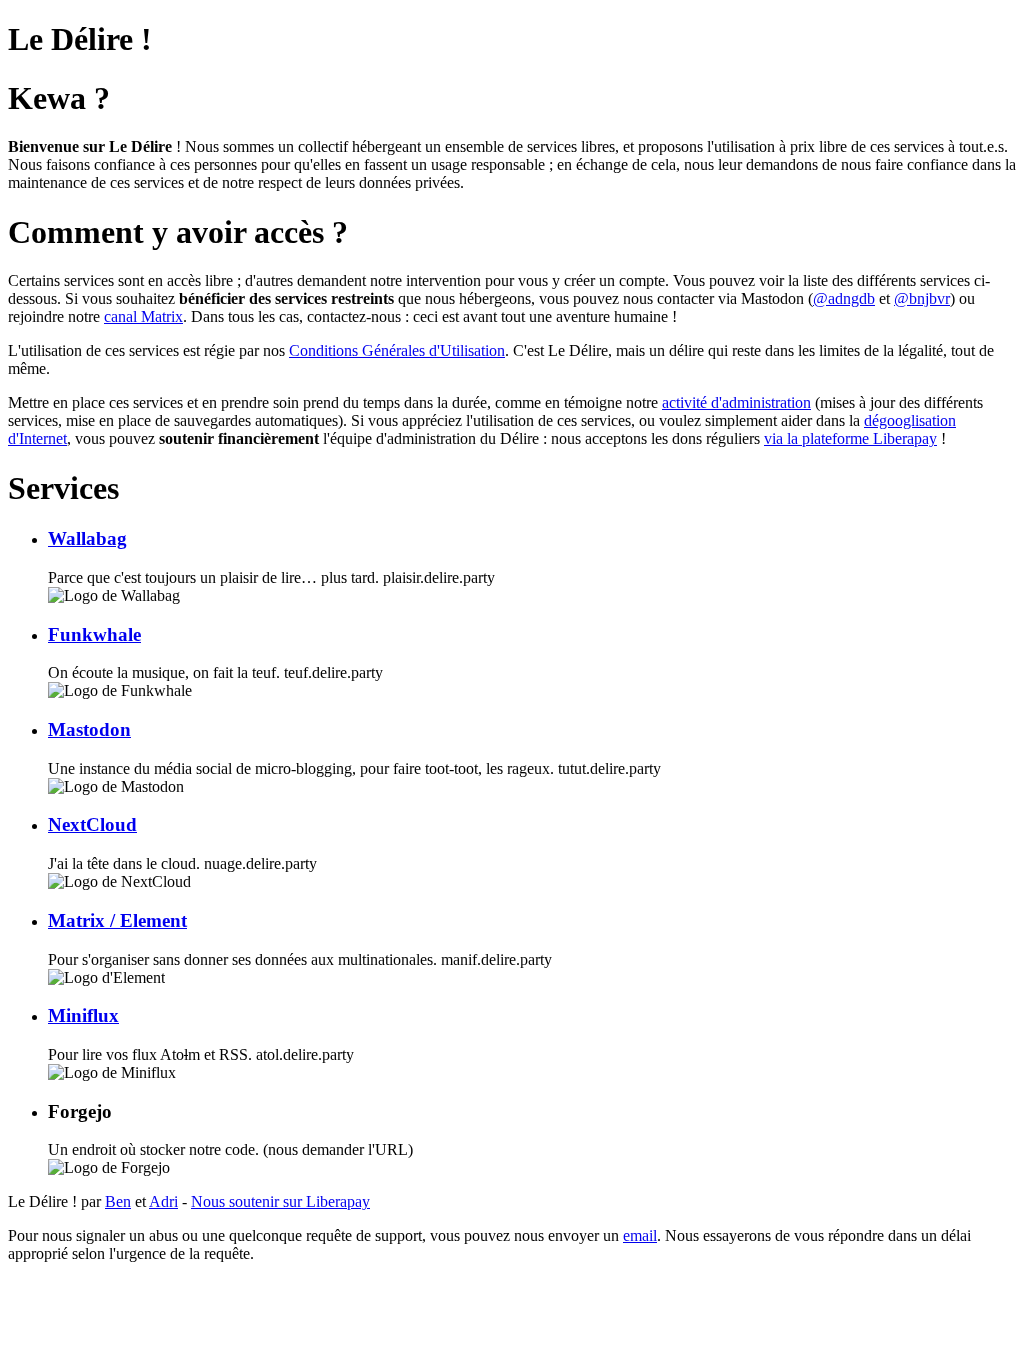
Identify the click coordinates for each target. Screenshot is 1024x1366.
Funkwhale (94, 634)
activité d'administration (736, 402)
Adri (163, 1201)
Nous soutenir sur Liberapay (280, 1201)
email (640, 1235)
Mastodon (89, 729)
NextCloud (92, 824)
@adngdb (844, 298)
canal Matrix (143, 316)
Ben (118, 1201)
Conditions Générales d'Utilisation (397, 350)
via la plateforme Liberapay (850, 438)
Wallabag (87, 538)
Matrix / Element (117, 920)
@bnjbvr (922, 298)
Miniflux (83, 1015)
